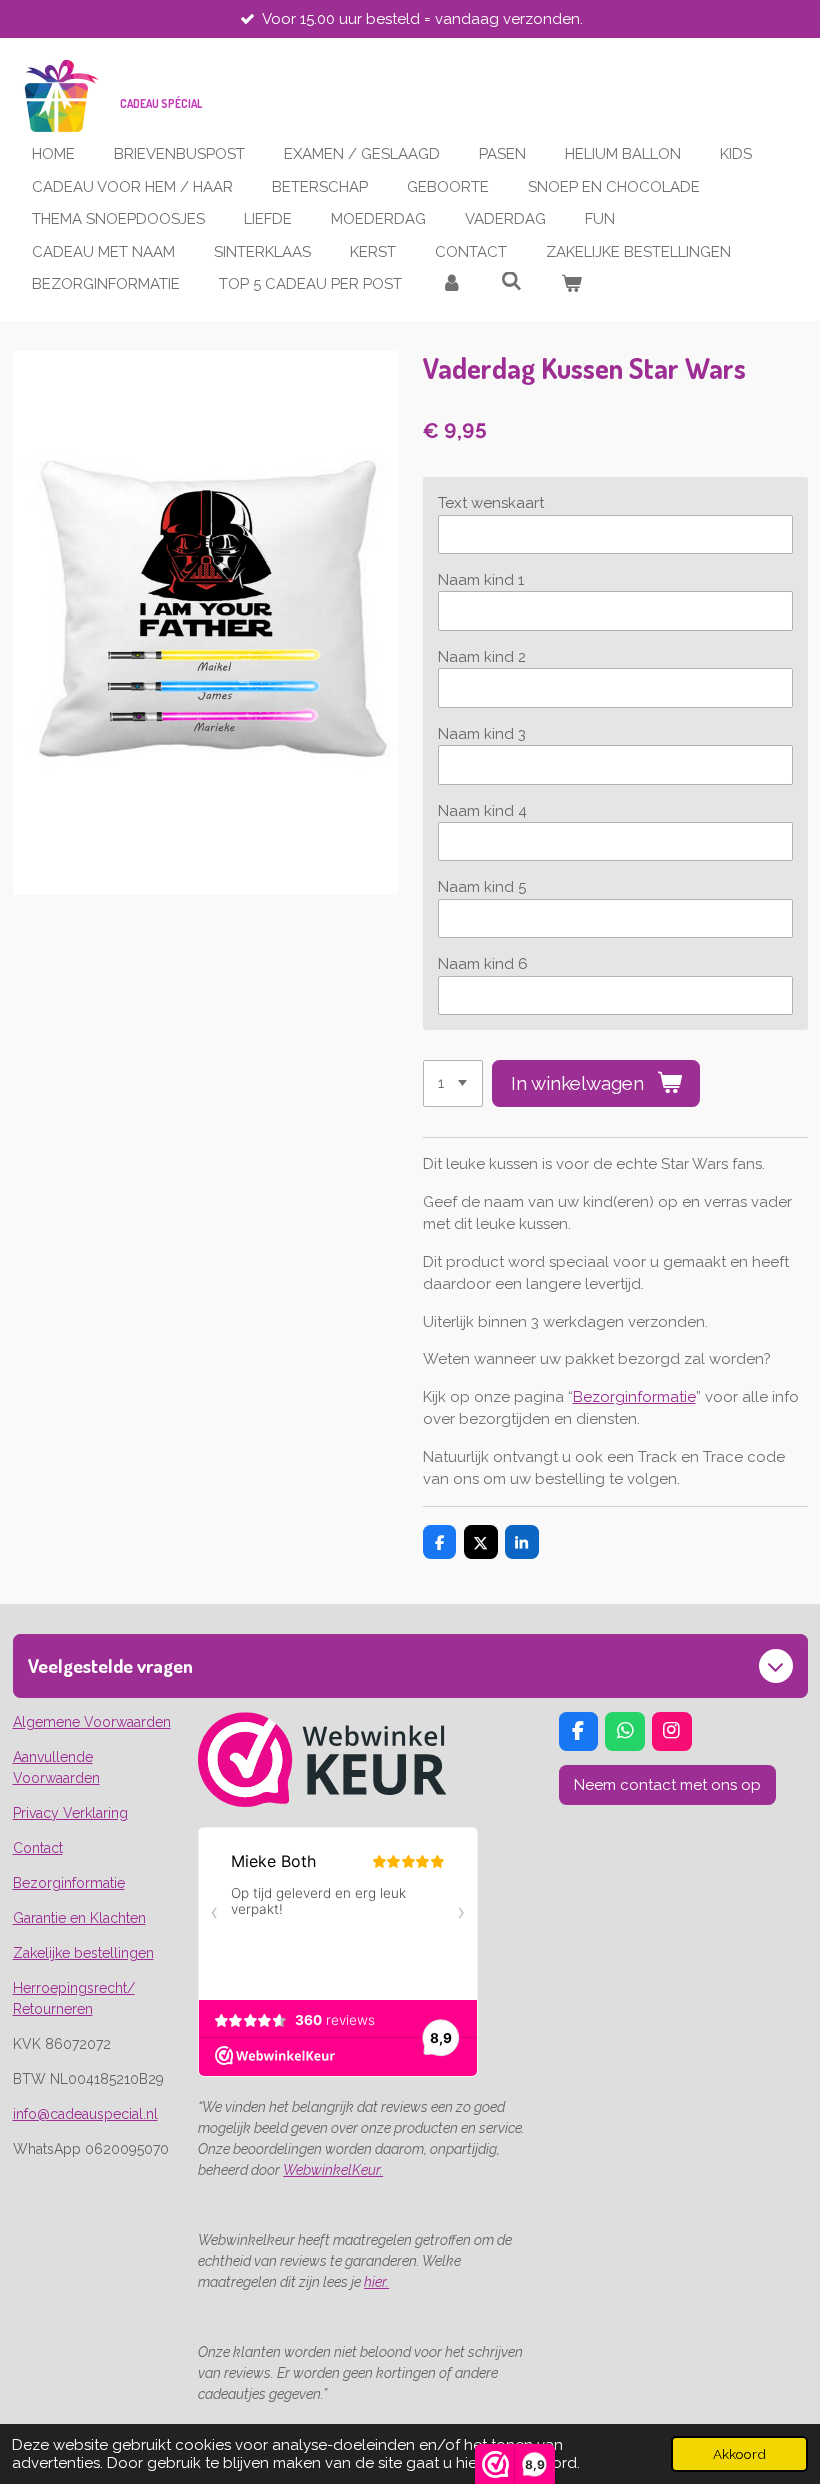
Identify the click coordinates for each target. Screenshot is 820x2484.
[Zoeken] (511, 282)
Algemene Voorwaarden (92, 1722)
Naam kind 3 (482, 734)
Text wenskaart (491, 503)
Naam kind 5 (482, 887)
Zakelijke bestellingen (83, 1953)
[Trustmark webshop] (322, 1802)
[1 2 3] (453, 1083)
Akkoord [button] (739, 2454)
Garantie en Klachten (79, 1918)
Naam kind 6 (483, 964)
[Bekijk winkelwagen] (571, 284)
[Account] (451, 284)
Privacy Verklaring (70, 1813)
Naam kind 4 (482, 811)
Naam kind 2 (482, 657)
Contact (38, 1848)
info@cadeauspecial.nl (85, 2114)
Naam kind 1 (481, 580)
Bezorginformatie (634, 1397)
